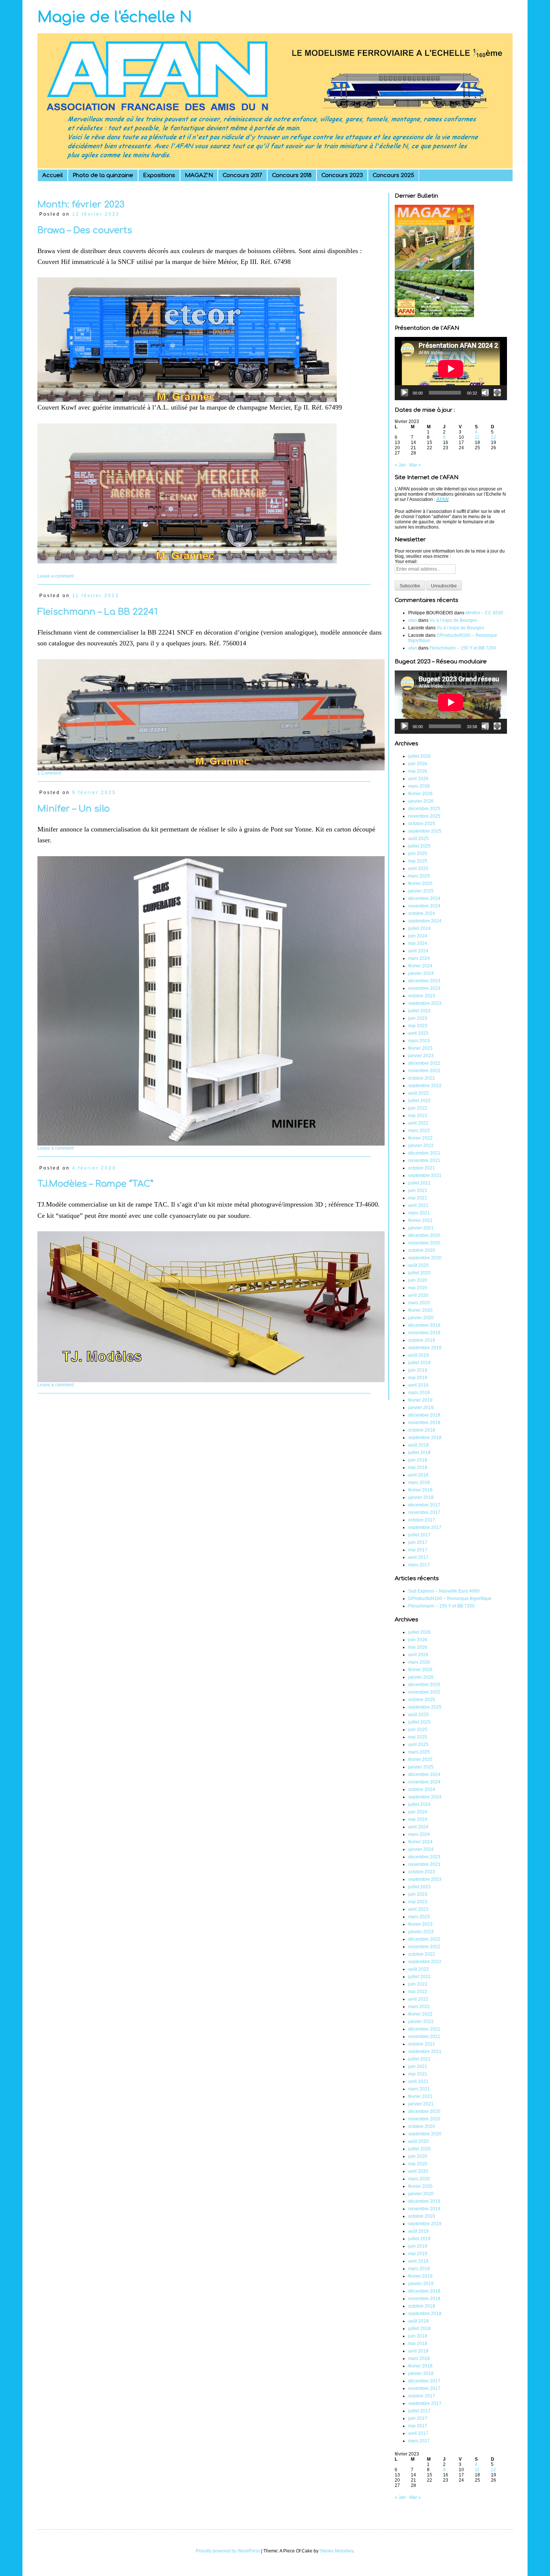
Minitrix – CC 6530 (484, 613)
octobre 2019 (422, 1340)
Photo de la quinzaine (103, 175)
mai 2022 (418, 1116)
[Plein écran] (497, 393)
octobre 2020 (422, 1250)
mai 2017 (418, 1550)
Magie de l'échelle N (115, 17)
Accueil (53, 175)
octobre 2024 (422, 913)
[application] (451, 369)
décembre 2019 (424, 1325)
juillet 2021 (419, 1183)
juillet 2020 (419, 1273)
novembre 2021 (424, 1161)
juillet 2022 (419, 1101)
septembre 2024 (425, 921)
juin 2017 (418, 1542)
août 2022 (418, 1093)
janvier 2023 (421, 1056)
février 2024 (420, 966)
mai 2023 (418, 1026)
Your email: (406, 562)
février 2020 (420, 1310)
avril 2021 (418, 1205)
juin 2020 (418, 1280)
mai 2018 (418, 1468)
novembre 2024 (424, 906)
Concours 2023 (342, 175)
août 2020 (418, 1265)
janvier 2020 (421, 1318)
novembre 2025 (424, 816)
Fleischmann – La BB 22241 (97, 612)
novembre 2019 (424, 1333)
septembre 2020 (425, 1258)
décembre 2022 (424, 1063)
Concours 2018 (292, 175)
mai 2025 (418, 861)
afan (413, 620)
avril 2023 (418, 1033)
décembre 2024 (424, 898)
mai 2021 (418, 1198)
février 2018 (420, 1490)
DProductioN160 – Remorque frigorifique (450, 1599)
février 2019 (420, 1400)
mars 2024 (419, 958)
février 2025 (420, 883)
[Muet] (485, 393)
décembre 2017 (424, 1505)
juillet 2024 (419, 928)
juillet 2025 (419, 846)
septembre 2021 (425, 1176)
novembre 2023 (424, 988)
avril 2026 (418, 779)
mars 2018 (419, 1482)
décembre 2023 (424, 981)
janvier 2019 (421, 1408)
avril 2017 (418, 1557)
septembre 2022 (425, 1086)
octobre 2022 (422, 1078)
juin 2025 (418, 854)
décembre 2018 (424, 1415)
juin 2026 (418, 764)
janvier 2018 (421, 1497)
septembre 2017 (425, 1527)
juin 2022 (418, 1108)
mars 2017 (419, 1565)
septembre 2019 (425, 1348)
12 (494, 437)
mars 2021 (419, 1213)
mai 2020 (418, 1288)
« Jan (400, 465)
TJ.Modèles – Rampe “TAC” (95, 1184)
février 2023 (420, 1048)
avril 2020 (418, 1295)
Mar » (415, 465)
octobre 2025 (422, 824)
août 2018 (418, 1445)
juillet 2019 (419, 1363)
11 (477, 437)
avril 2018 (418, 1475)
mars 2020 (419, 1303)
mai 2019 (418, 1378)
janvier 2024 (421, 973)
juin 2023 (418, 1018)
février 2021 (420, 1220)
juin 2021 (418, 1190)
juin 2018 (418, 1460)
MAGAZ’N (199, 175)
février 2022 (420, 1138)
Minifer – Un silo (74, 809)
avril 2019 (418, 1385)
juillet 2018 (419, 1453)
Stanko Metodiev (336, 2551)
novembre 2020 (424, 1243)
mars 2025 (419, 876)
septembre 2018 (425, 1438)
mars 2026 (419, 786)
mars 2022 (419, 1131)
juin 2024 (418, 936)
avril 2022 (418, 1123)
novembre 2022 (424, 1071)
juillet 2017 (419, 1535)
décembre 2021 (424, 1153)
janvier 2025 (421, 891)
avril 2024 (418, 951)
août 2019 (418, 1355)
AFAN (442, 499)
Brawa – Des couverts (85, 230)
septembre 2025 (425, 831)
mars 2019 (419, 1393)
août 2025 (418, 839)
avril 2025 (418, 869)
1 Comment (49, 773)
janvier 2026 (421, 801)
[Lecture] (404, 393)
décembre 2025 (424, 809)
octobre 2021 (422, 1168)
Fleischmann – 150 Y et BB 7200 (463, 648)
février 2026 (420, 794)
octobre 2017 (422, 1520)
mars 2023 (419, 1041)
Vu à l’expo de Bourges (453, 620)
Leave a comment (56, 576)
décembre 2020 (424, 1235)
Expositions (159, 175)
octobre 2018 (422, 1430)
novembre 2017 (424, 1512)
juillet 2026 (419, 756)
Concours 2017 (242, 175)
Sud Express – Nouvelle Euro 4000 (444, 1591)
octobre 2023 (422, 996)
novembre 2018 (424, 1423)
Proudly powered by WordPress (228, 2551)
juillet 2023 (419, 1011)
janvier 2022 (421, 1146)
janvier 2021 (421, 1228)
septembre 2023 (425, 1003)
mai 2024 (418, 943)
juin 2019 (418, 1370)
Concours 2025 (393, 175)
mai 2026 (418, 771)
